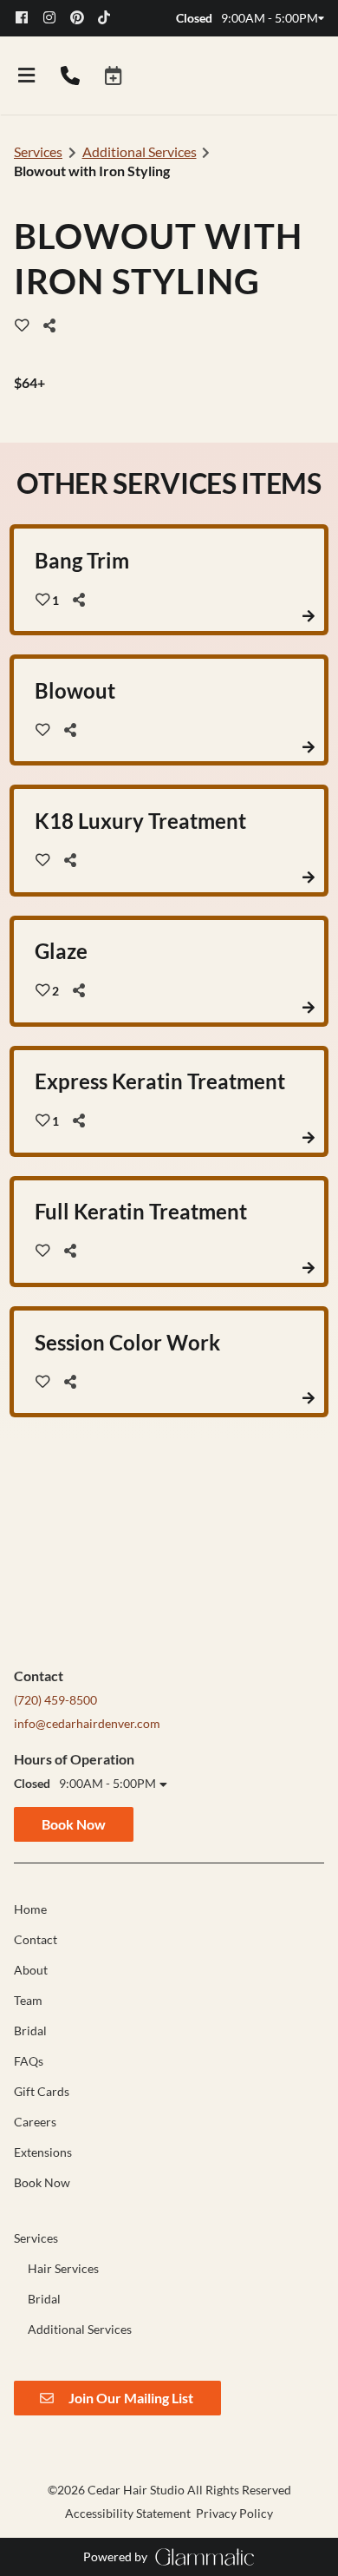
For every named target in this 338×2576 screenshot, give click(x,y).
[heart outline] (22, 325)
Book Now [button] (74, 1824)
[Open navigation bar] (27, 76)
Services (38, 151)
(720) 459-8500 (55, 1700)
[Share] (54, 325)
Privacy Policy (234, 2513)
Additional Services (140, 151)
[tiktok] (110, 18)
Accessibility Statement (128, 2513)
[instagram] (55, 18)
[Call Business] (70, 76)
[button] (114, 76)
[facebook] (28, 18)
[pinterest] (82, 18)
